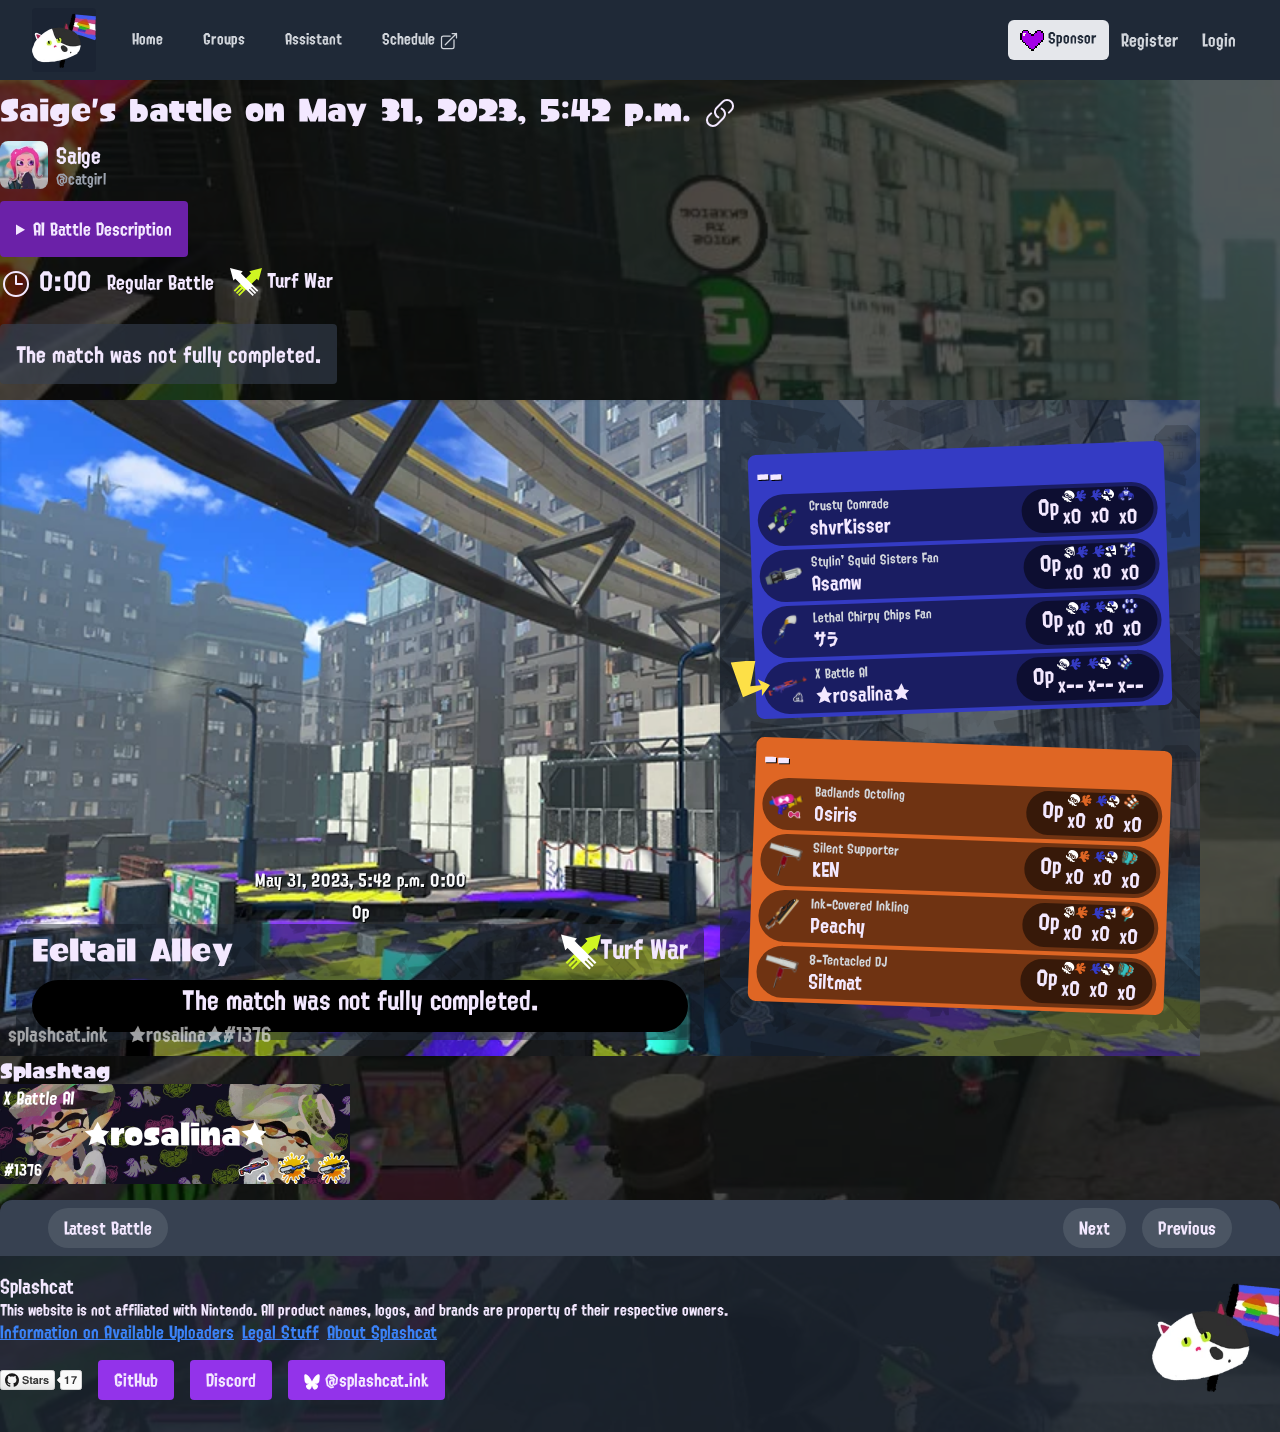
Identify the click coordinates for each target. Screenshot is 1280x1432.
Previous (1187, 1228)
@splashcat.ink (374, 1380)
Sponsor (1070, 38)
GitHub (136, 1380)
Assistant (313, 39)
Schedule (410, 39)
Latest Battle (108, 1228)
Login (1219, 40)
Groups (224, 39)
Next (1094, 1228)
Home (147, 39)
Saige (45, 110)
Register (1149, 40)
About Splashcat (382, 1332)
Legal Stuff (280, 1332)
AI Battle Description (102, 229)
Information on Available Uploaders (117, 1332)
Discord (231, 1380)
